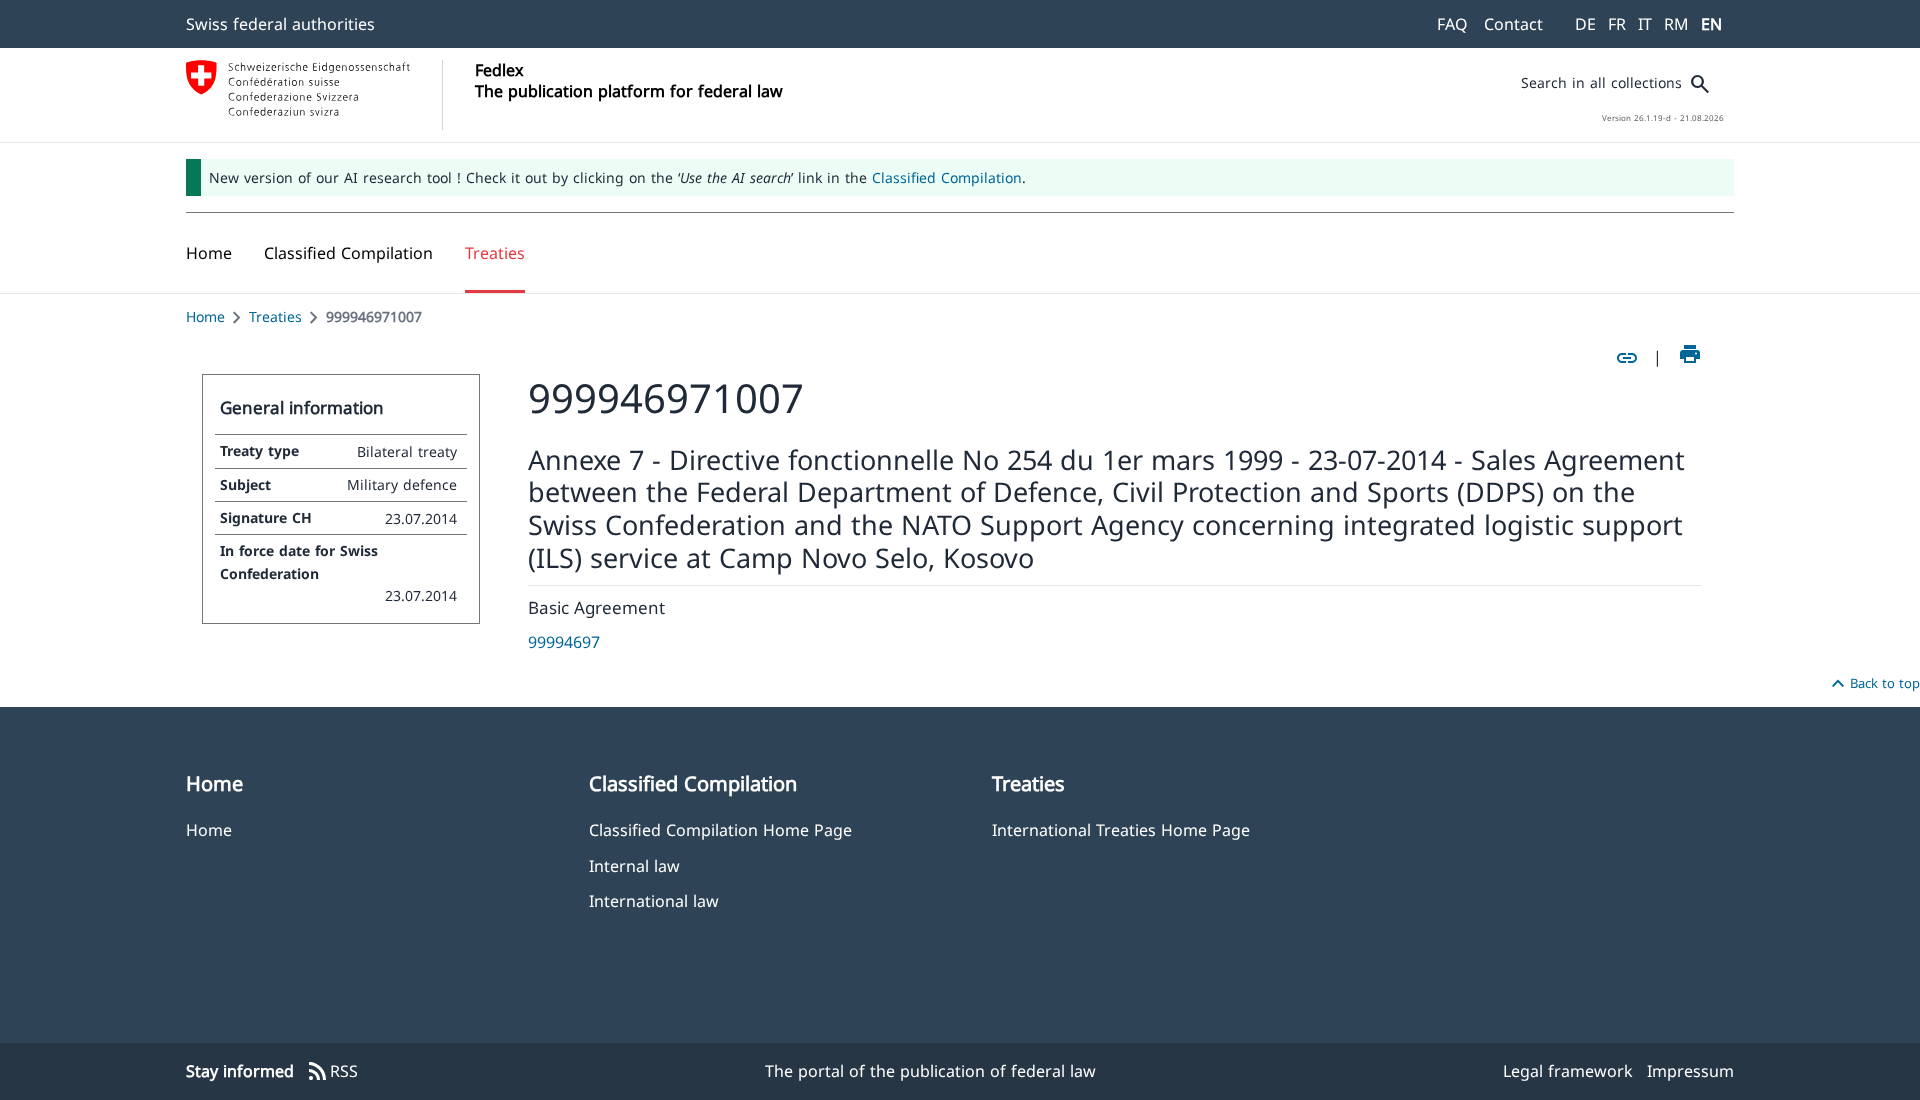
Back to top (1873, 684)
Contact (1513, 24)
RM (1676, 24)
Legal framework (1568, 1071)
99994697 (564, 642)
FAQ (1452, 24)
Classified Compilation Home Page (720, 829)
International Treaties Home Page (1121, 829)
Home (205, 316)
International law (654, 900)
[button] (348, 253)
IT (1645, 24)
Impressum (1690, 1071)
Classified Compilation (947, 177)
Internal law (634, 865)
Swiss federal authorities (280, 24)
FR (1617, 24)
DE (1585, 24)
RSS (332, 1072)
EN (1711, 24)
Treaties (275, 316)
